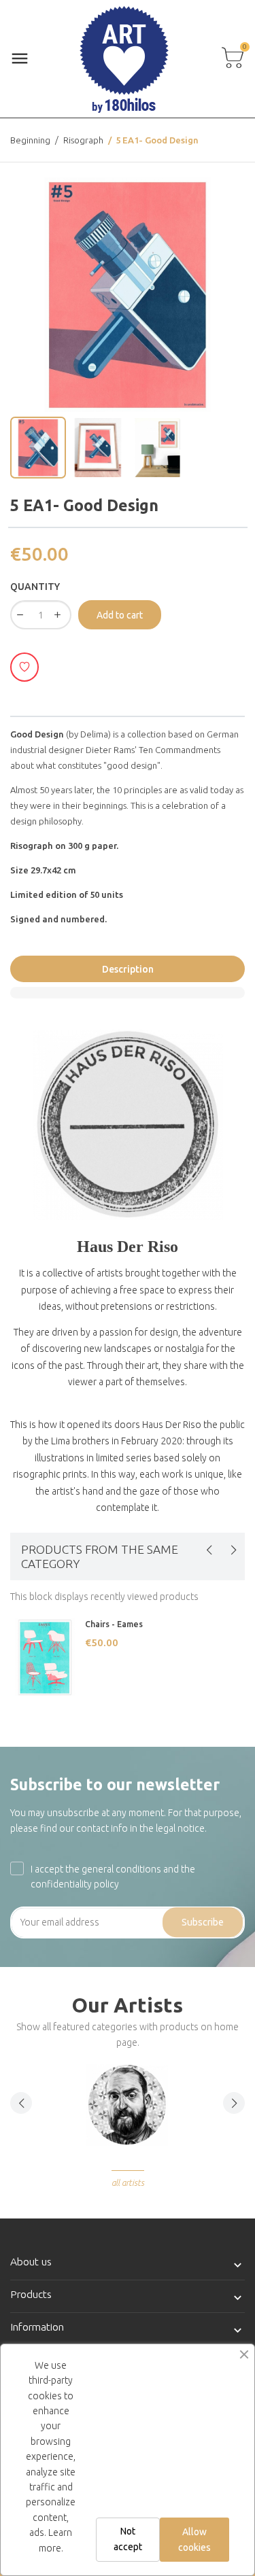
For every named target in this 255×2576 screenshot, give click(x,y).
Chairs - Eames (114, 1624)
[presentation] (209, 1550)
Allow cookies (194, 2539)
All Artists (128, 2183)
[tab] (128, 993)
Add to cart (120, 615)
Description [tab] (128, 969)
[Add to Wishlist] (24, 667)
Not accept (128, 2539)
